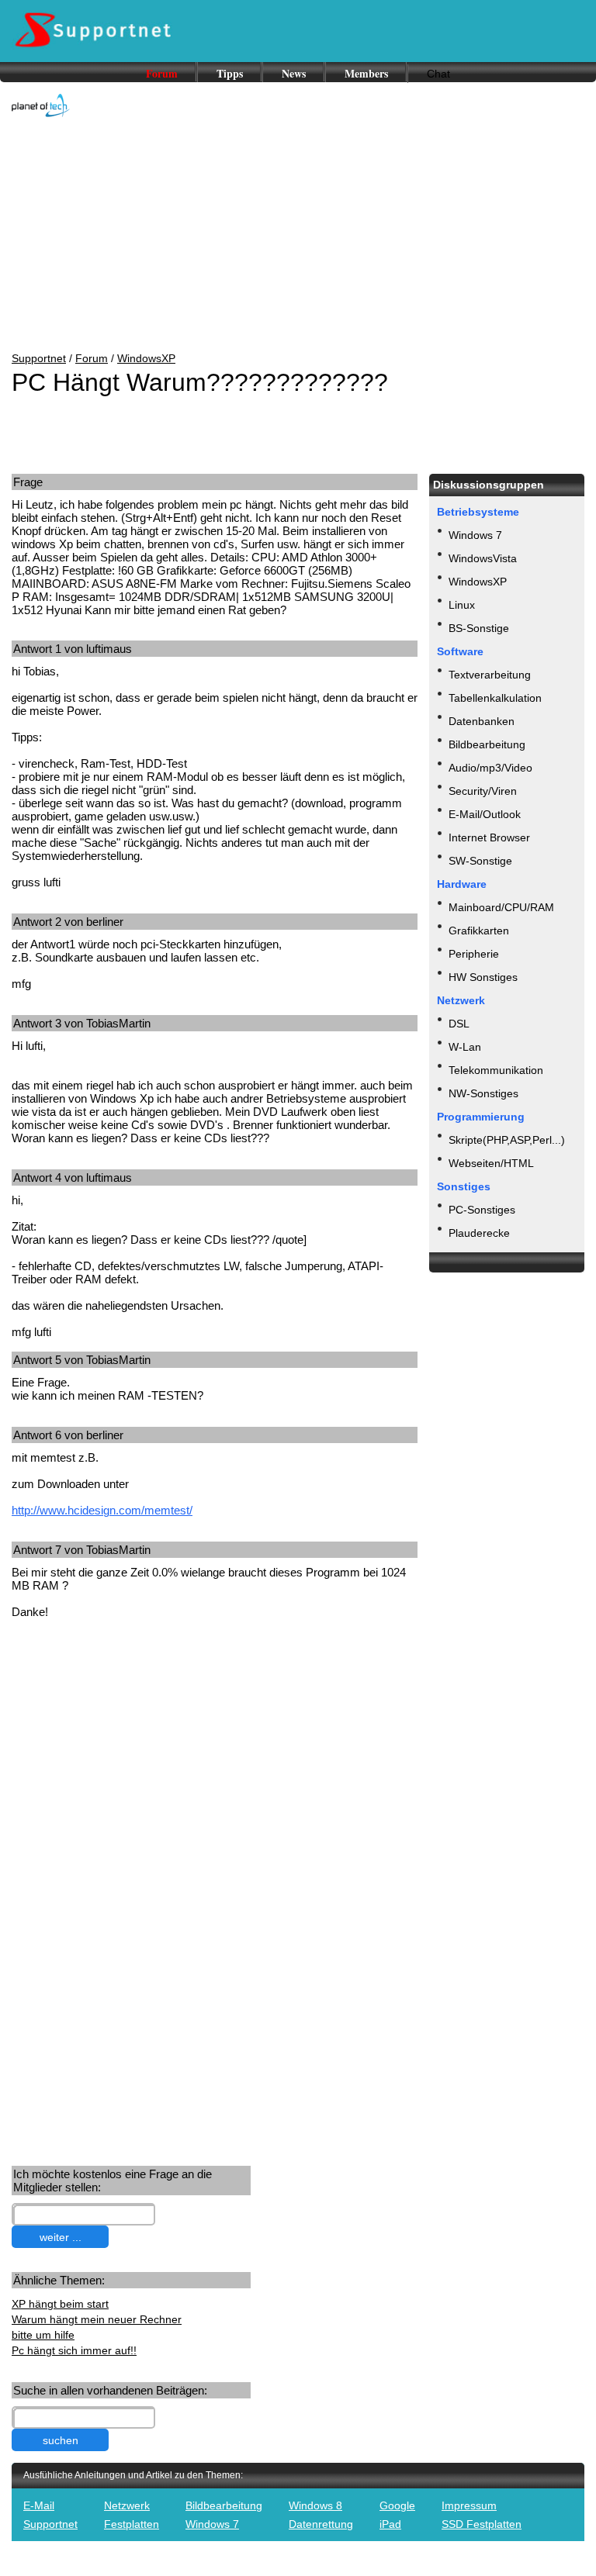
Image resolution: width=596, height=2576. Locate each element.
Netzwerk (127, 2505)
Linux (462, 605)
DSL (459, 1024)
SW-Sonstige (480, 861)
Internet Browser (489, 837)
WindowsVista (483, 558)
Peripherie (474, 954)
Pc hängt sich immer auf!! (74, 2350)
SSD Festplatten (482, 2524)
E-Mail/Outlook (485, 814)
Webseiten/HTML (491, 1163)
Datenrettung (321, 2524)
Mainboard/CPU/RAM (501, 907)
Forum (162, 73)
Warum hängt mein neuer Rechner (97, 2319)
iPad (390, 2524)
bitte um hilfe (43, 2335)
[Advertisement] (298, 236)
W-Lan (465, 1047)
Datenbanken (482, 721)
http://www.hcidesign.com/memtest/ (102, 1510)
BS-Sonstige (479, 628)
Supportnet (39, 358)
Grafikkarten (479, 931)
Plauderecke (479, 1233)
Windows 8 (315, 2505)
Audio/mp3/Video (490, 768)
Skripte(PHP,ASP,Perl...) (507, 1140)
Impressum (469, 2505)
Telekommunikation (496, 1070)
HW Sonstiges (483, 977)
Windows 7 (475, 535)
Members (366, 73)
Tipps (230, 73)
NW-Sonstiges (483, 1093)
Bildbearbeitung (487, 744)
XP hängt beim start (60, 2304)
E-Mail (39, 2505)
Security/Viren (483, 791)
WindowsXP (146, 358)
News (294, 73)
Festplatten (132, 2524)
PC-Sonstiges (482, 1210)
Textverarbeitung (490, 675)
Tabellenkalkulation (495, 698)
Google (397, 2505)
